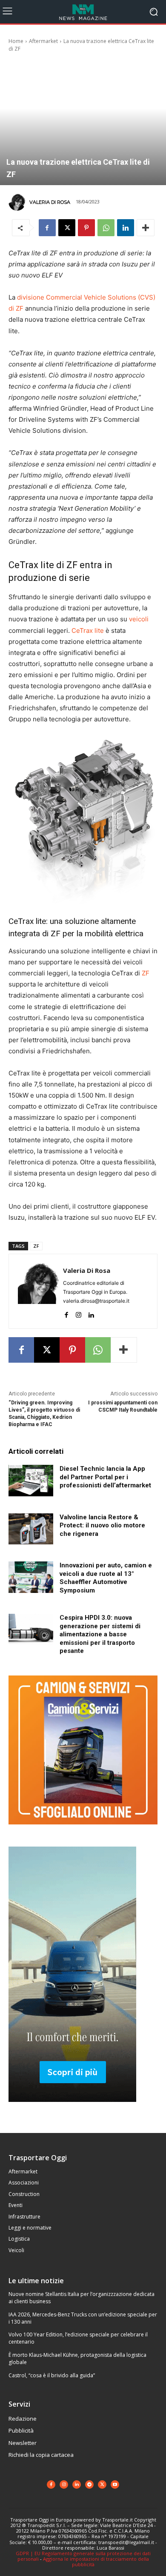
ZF (146, 973)
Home (16, 41)
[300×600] (72, 2109)
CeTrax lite (88, 630)
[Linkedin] (126, 228)
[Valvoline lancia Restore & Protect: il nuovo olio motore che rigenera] (31, 1529)
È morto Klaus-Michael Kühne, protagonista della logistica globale (77, 2359)
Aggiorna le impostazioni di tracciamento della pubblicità (96, 2562)
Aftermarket (43, 41)
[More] (146, 228)
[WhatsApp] (106, 228)
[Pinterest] (86, 228)
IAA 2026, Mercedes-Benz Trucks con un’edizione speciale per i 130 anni (83, 2318)
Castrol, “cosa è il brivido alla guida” (52, 2375)
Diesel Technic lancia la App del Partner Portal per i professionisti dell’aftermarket (105, 1477)
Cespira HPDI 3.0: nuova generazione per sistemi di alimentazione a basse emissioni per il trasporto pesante (100, 1634)
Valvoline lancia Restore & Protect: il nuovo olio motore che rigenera (102, 1525)
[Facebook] (47, 228)
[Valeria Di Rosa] (18, 202)
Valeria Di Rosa (50, 202)
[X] (67, 228)
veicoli (139, 619)
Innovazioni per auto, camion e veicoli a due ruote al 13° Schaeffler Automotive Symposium (106, 1578)
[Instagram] (79, 1313)
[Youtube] (115, 2485)
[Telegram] (89, 2485)
